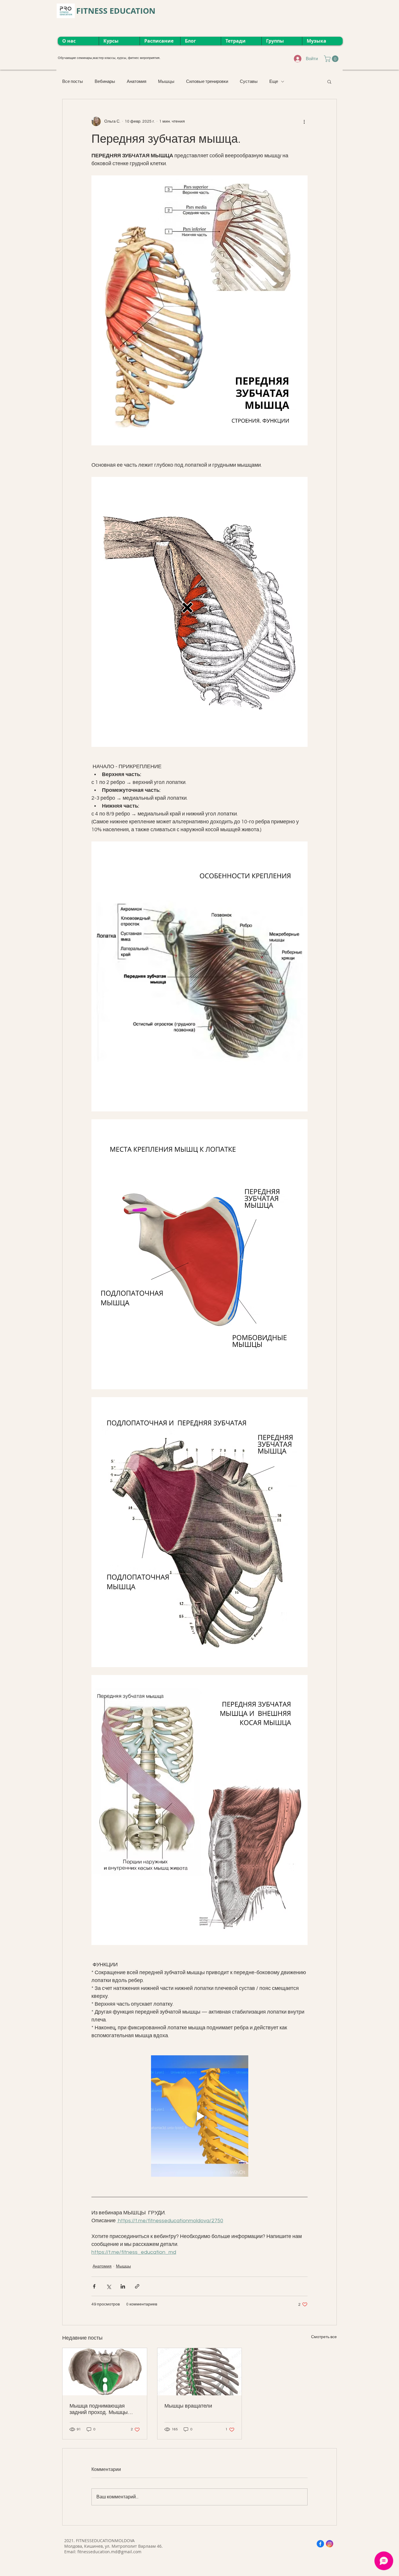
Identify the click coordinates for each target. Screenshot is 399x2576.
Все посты (73, 82)
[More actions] (304, 121)
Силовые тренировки (207, 82)
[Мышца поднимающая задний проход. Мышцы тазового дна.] (105, 2372)
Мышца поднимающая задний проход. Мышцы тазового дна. (99, 2409)
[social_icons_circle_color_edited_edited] (320, 2544)
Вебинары (105, 82)
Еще (274, 82)
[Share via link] (137, 2286)
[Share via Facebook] (94, 2286)
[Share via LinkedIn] (123, 2286)
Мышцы (166, 82)
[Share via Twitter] (109, 2286)
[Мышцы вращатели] (200, 2372)
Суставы (249, 82)
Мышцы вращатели (188, 2406)
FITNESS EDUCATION (116, 11)
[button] (332, 59)
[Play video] (199, 2116)
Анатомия (137, 82)
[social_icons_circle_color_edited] (330, 2544)
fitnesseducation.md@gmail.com (109, 2552)
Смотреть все (324, 2337)
